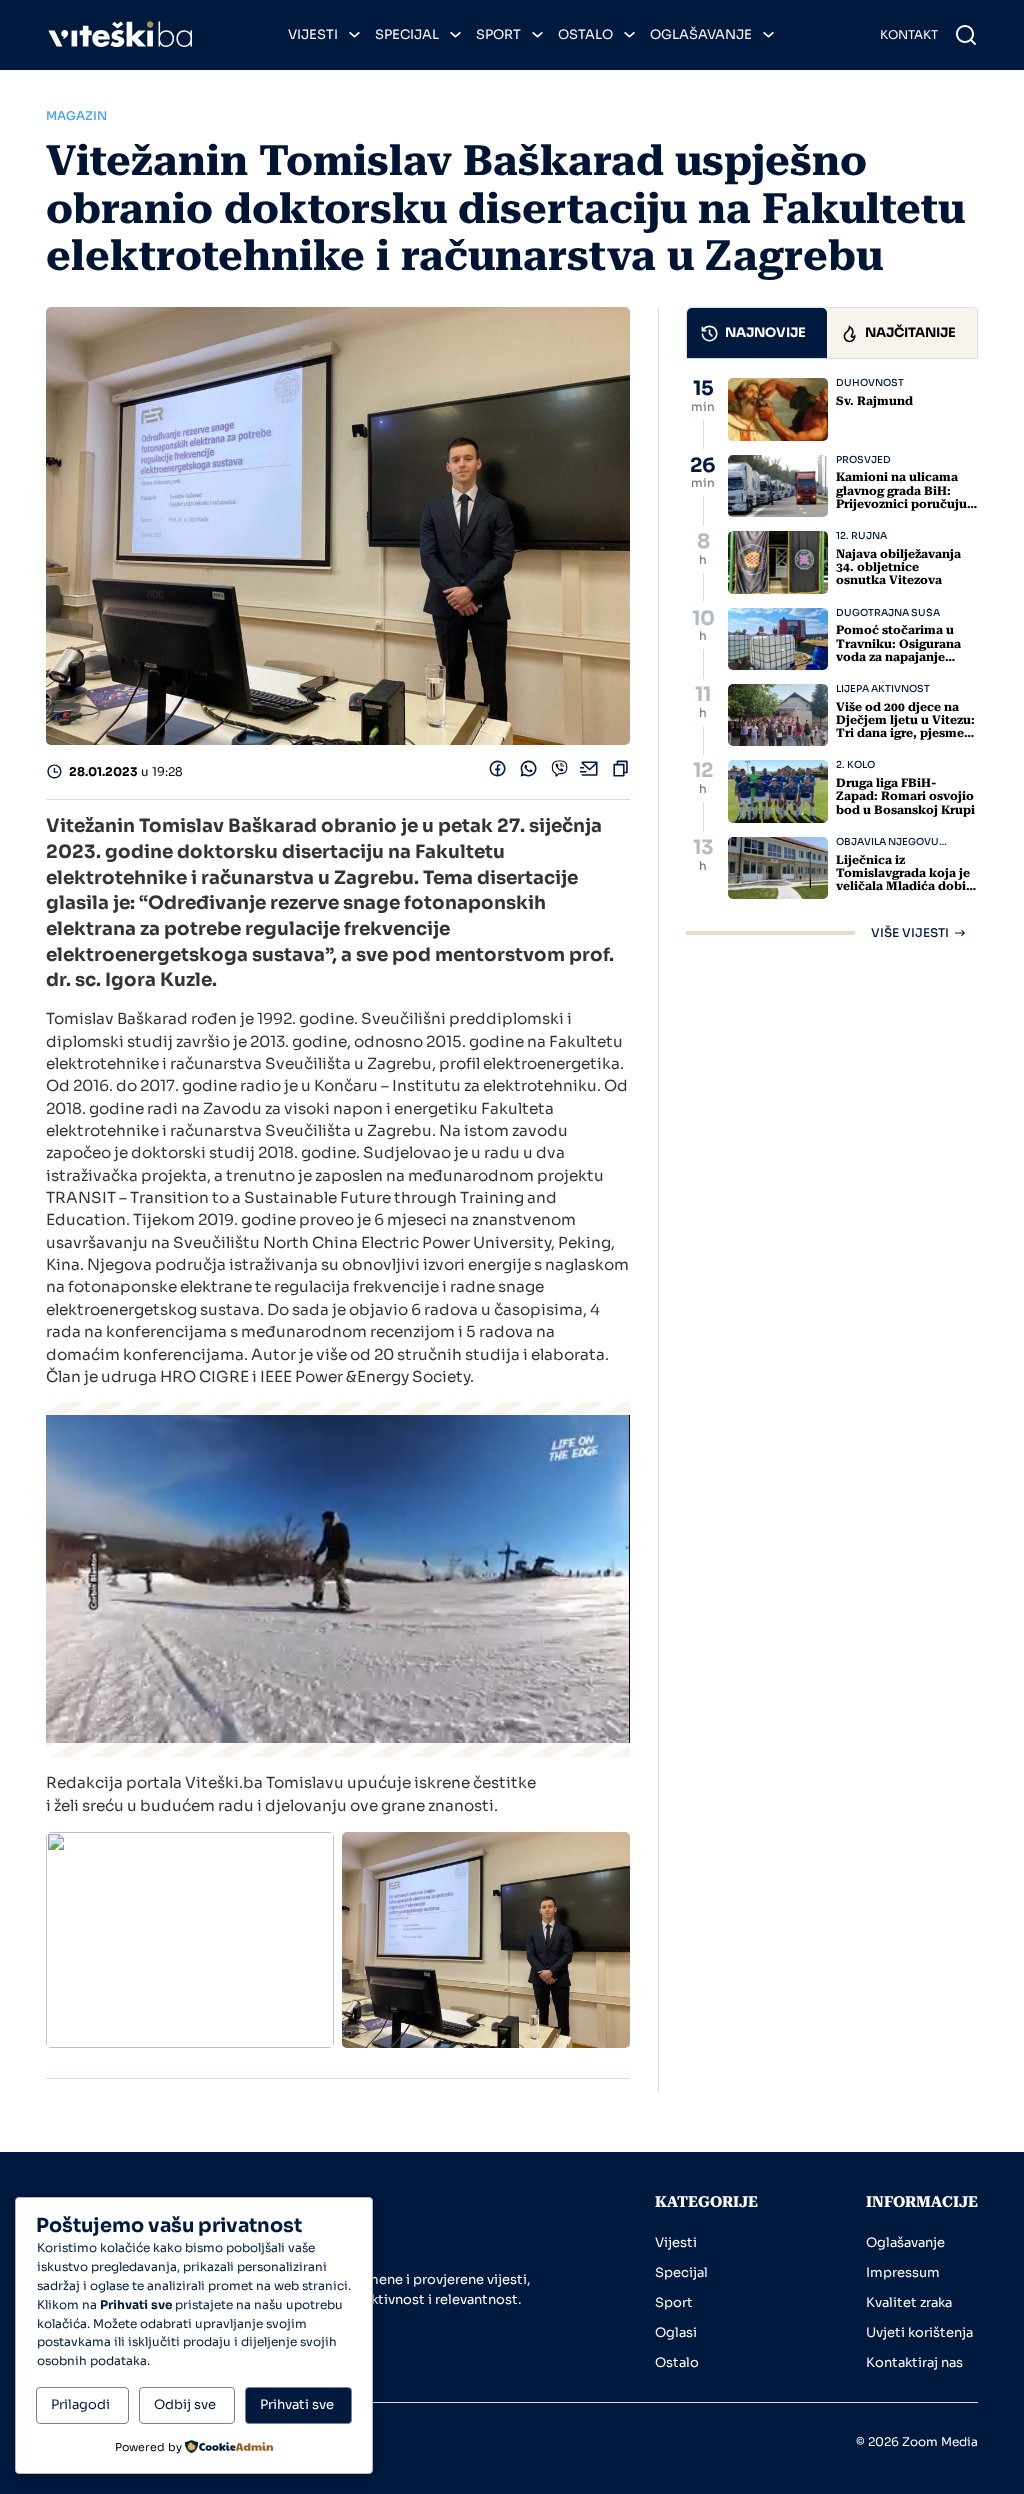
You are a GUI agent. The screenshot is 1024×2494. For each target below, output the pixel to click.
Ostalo (585, 34)
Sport (498, 34)
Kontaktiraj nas (914, 2362)
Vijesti (313, 34)
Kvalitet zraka (909, 2302)
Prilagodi (80, 2404)
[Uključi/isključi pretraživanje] (966, 35)
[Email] (589, 772)
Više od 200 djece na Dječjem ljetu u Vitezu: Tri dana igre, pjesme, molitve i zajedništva (905, 727)
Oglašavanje (701, 34)
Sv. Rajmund (874, 401)
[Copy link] (620, 772)
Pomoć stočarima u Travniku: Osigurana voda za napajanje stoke (898, 650)
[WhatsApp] (528, 772)
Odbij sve (185, 2404)
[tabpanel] (832, 658)
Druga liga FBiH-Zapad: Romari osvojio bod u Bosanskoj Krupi (905, 796)
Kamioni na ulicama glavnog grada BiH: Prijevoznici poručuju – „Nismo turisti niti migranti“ (906, 503)
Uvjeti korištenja (919, 2332)
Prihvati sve (297, 2404)
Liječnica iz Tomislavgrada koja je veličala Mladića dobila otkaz (906, 880)
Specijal (407, 34)
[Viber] (559, 772)
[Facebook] (497, 772)
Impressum (903, 2272)
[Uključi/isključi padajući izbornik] (354, 34)
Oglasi (676, 2332)
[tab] (757, 332)
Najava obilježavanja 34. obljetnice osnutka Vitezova (898, 567)
